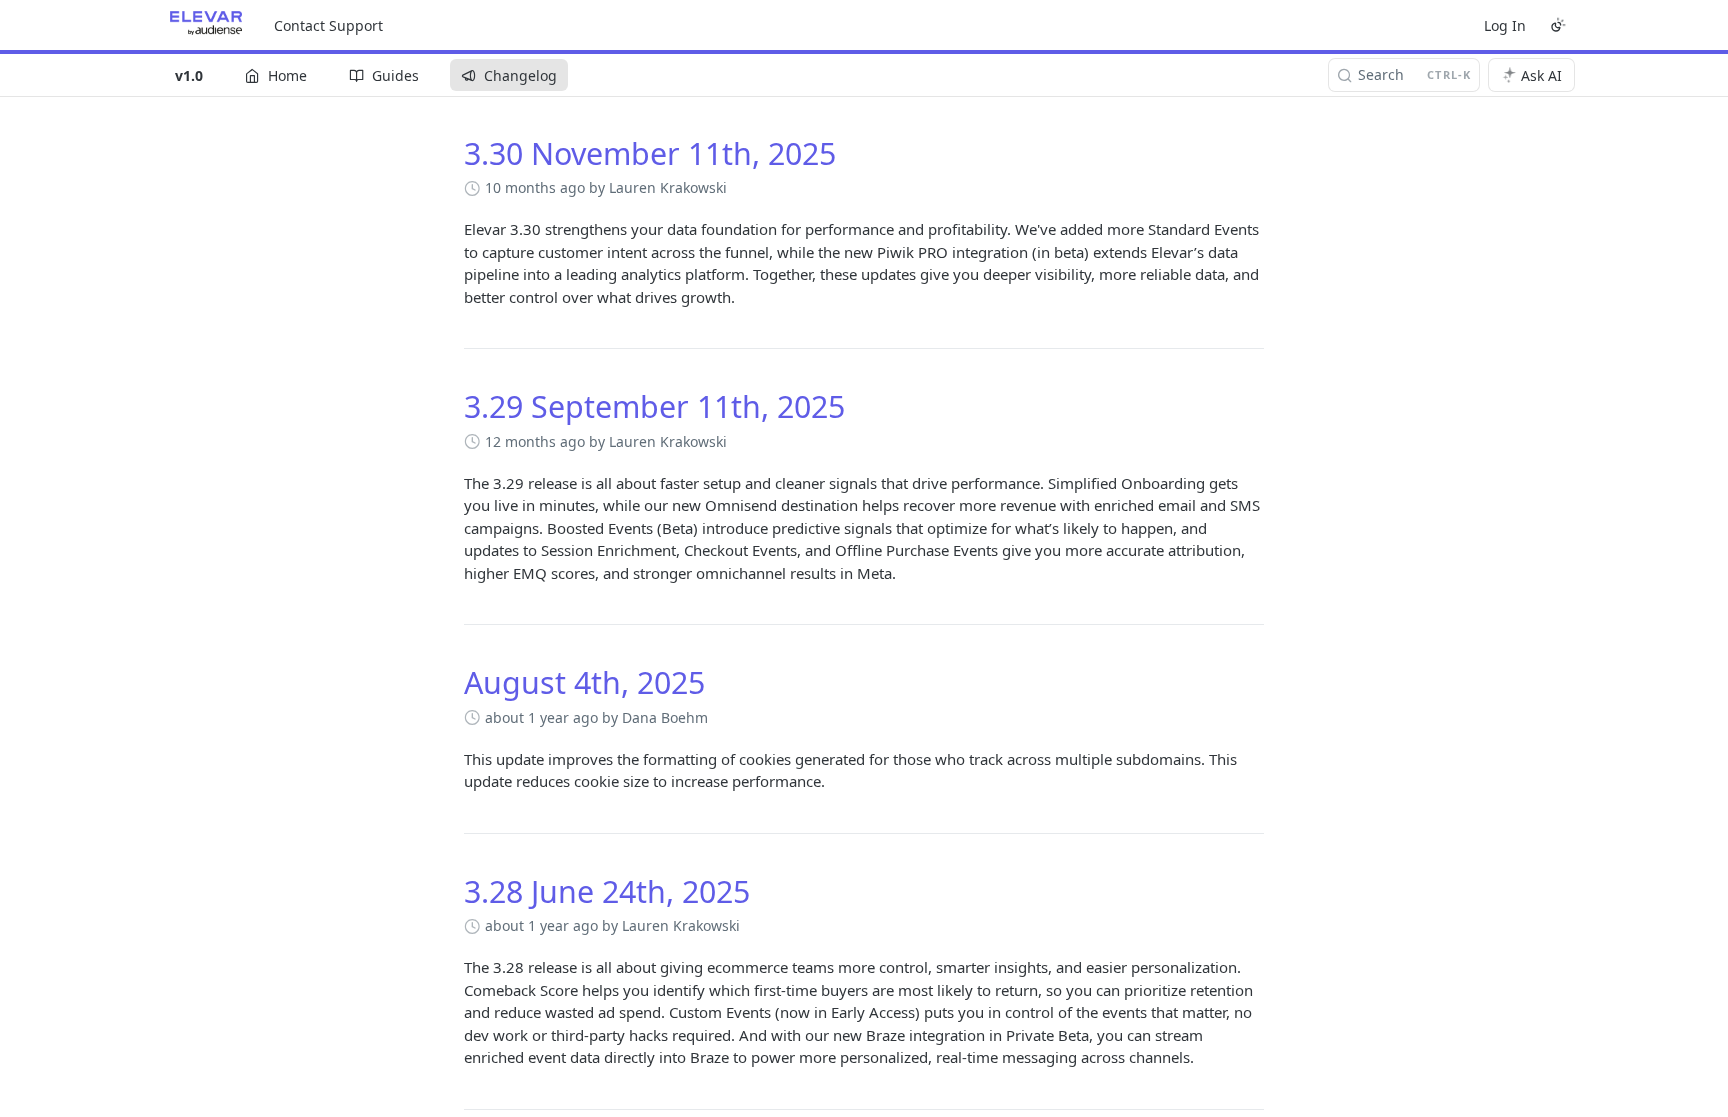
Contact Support (328, 25)
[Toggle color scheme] (1558, 25)
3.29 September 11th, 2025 (654, 406)
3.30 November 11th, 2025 (650, 153)
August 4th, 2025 (584, 682)
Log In (1505, 25)
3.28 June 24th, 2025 (607, 891)
